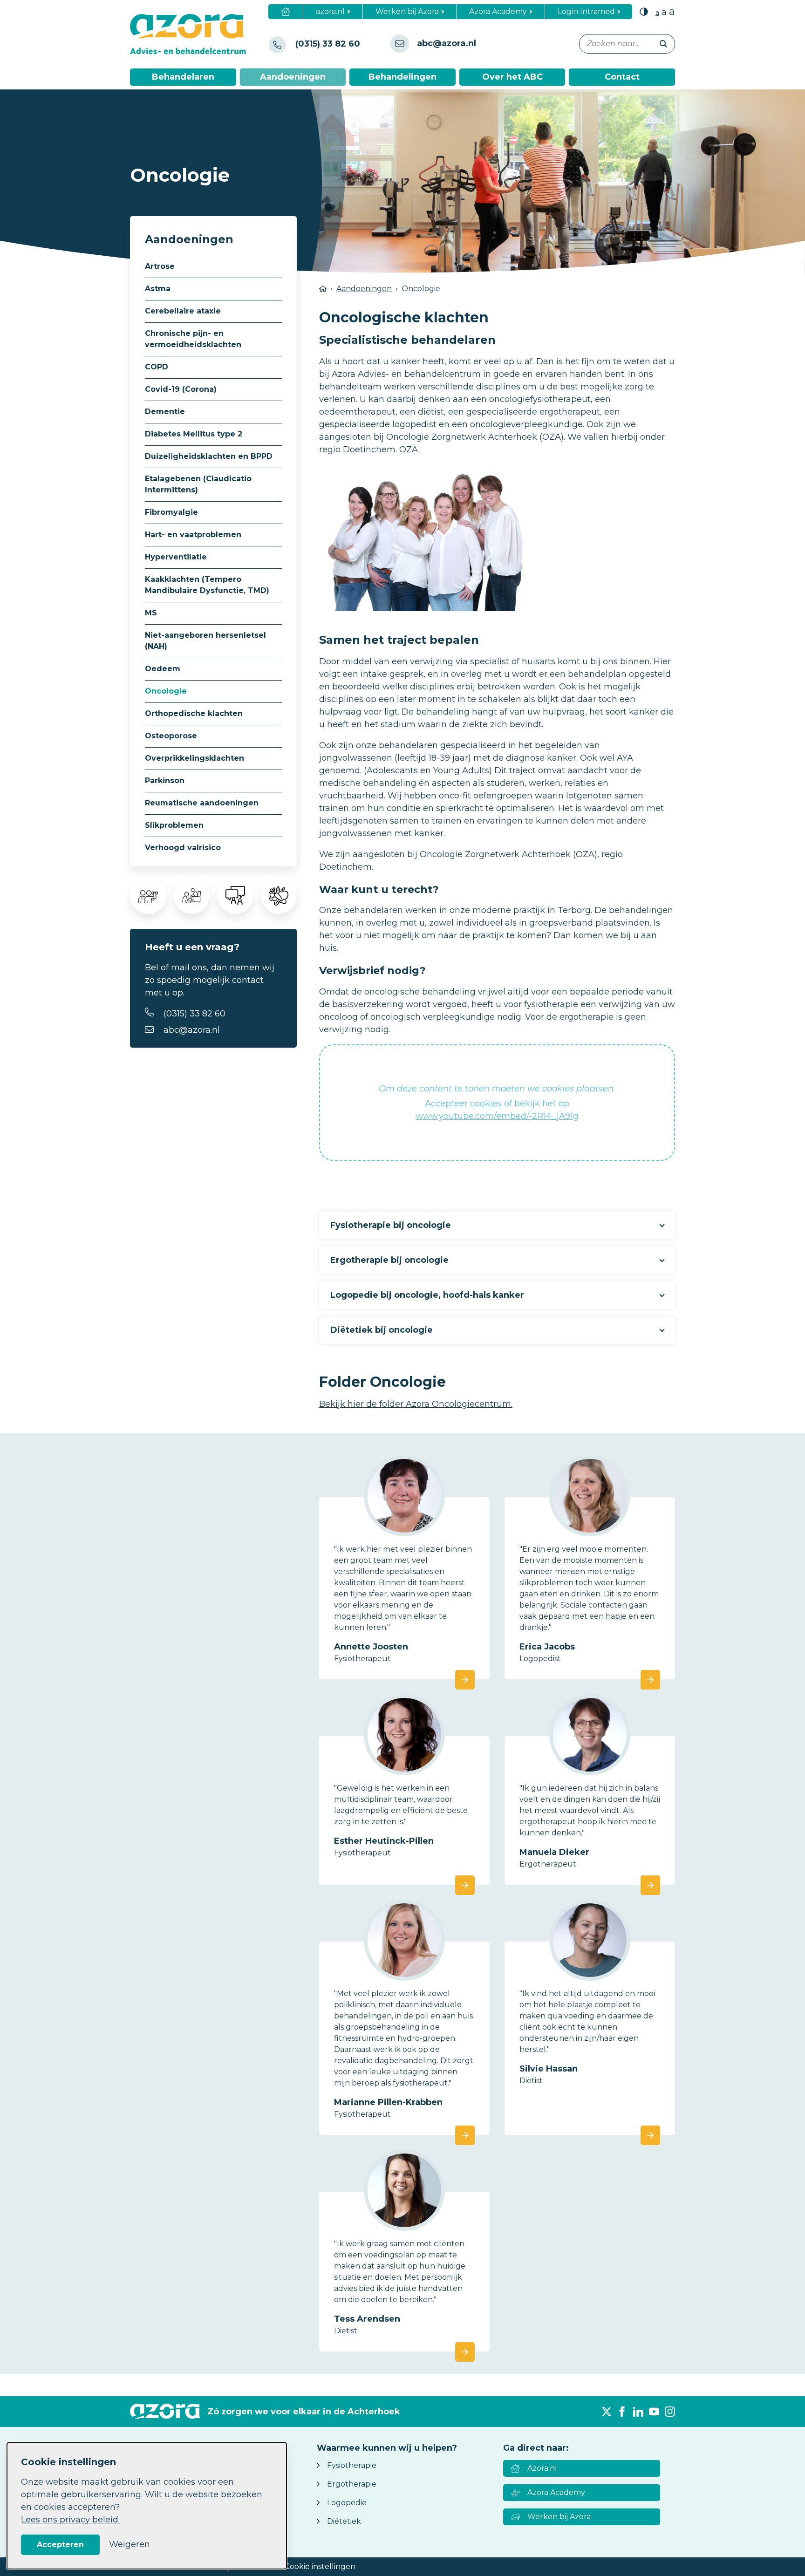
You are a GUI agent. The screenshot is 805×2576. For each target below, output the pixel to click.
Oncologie (166, 691)
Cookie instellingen (320, 2566)
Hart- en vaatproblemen (193, 535)
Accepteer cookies (463, 1104)
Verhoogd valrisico (183, 848)
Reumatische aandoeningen (202, 803)
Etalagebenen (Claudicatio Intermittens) (198, 484)
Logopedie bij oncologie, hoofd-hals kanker (427, 1295)
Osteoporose (171, 736)
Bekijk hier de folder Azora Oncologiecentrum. (416, 1404)
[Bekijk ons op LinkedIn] (638, 2412)
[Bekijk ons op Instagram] (670, 2412)
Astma (158, 289)
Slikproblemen (174, 825)
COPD (157, 367)
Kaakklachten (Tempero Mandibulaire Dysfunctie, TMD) (207, 585)
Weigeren (130, 2544)
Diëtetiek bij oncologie (382, 1330)
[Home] (286, 12)
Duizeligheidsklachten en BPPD (209, 456)
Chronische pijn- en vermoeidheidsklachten (193, 339)
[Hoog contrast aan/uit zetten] (644, 11)
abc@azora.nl (192, 1030)
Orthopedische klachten (194, 713)
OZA (409, 450)
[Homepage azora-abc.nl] (195, 34)
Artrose (160, 266)
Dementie (165, 412)
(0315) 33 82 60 (194, 1014)
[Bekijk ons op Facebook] (622, 2412)
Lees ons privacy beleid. (70, 2520)
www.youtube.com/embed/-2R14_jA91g (497, 1116)
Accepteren (60, 2545)
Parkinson (165, 780)
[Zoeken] (663, 44)
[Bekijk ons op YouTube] (654, 2412)
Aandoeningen (364, 289)
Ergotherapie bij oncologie (389, 1260)
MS (151, 613)
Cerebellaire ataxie (183, 311)
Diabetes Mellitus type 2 (194, 434)
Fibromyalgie (171, 512)
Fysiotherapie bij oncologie (391, 1225)
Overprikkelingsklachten (194, 758)
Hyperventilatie (176, 557)
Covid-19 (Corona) (181, 389)
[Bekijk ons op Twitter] (607, 2412)
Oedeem (163, 669)
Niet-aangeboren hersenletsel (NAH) (205, 641)
